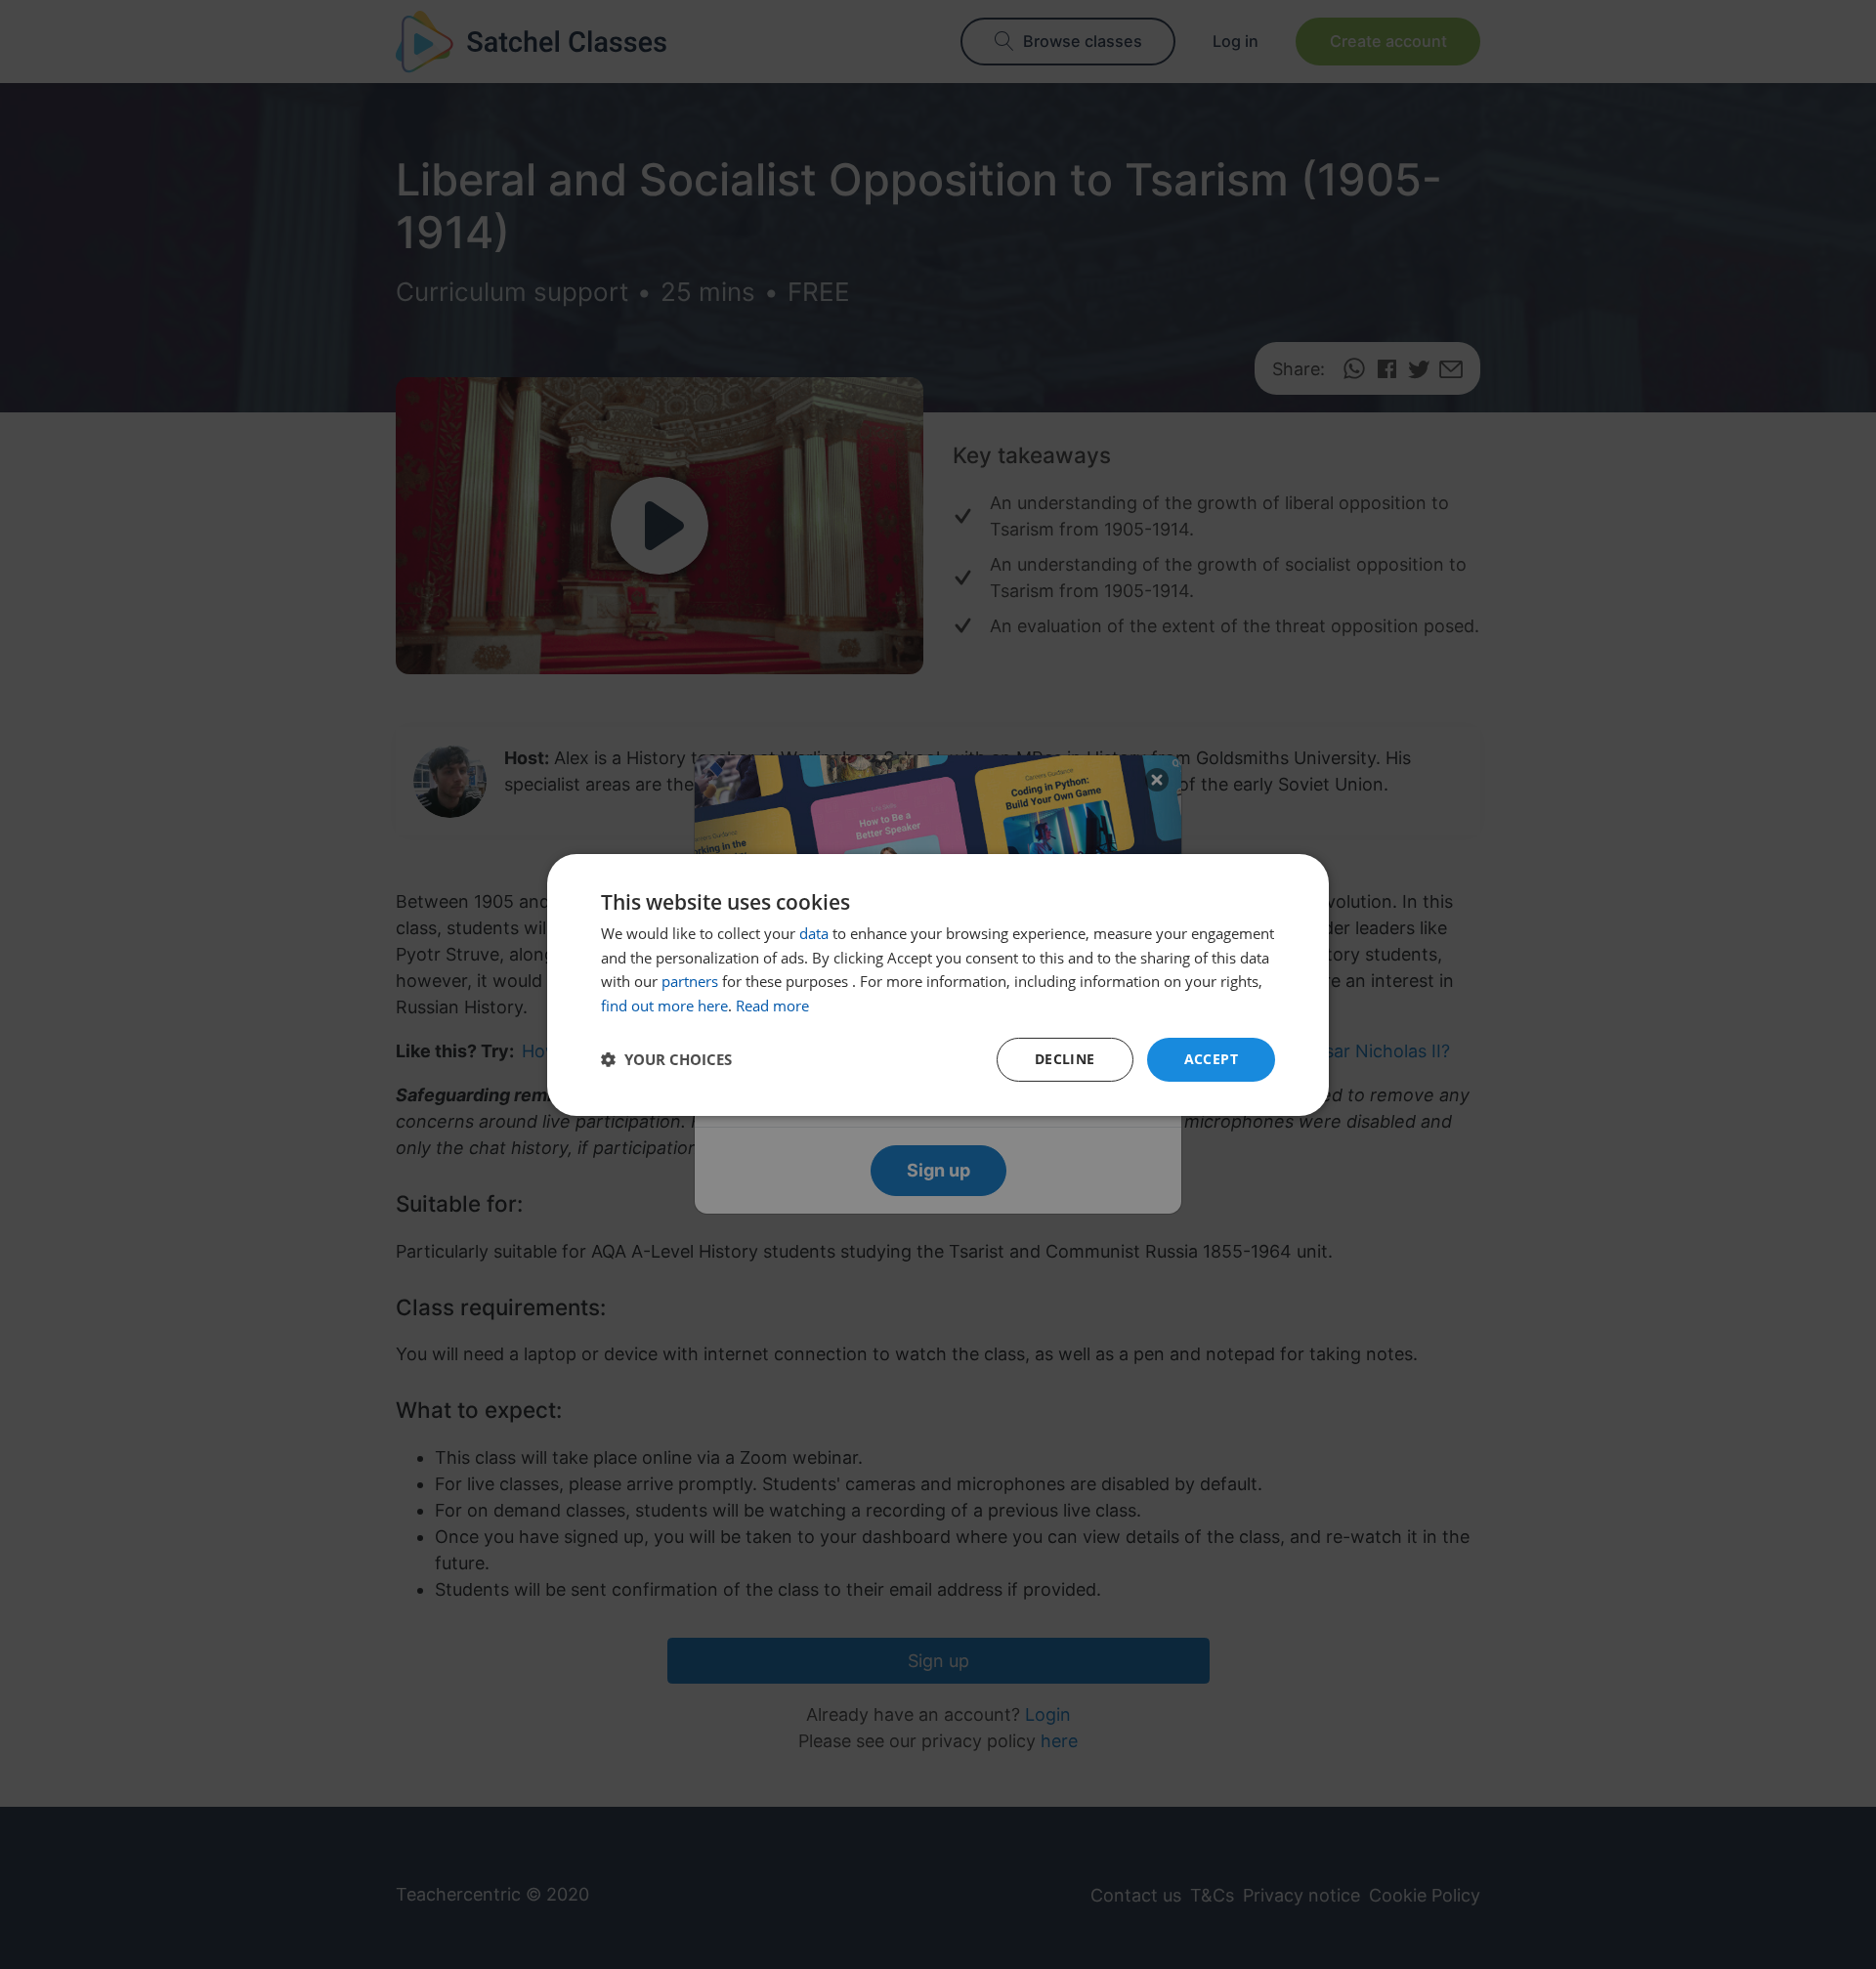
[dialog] (938, 984)
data (814, 933)
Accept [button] (1211, 1059)
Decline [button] (1065, 1059)
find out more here (664, 1006)
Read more (772, 1006)
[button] (666, 1059)
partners (690, 981)
